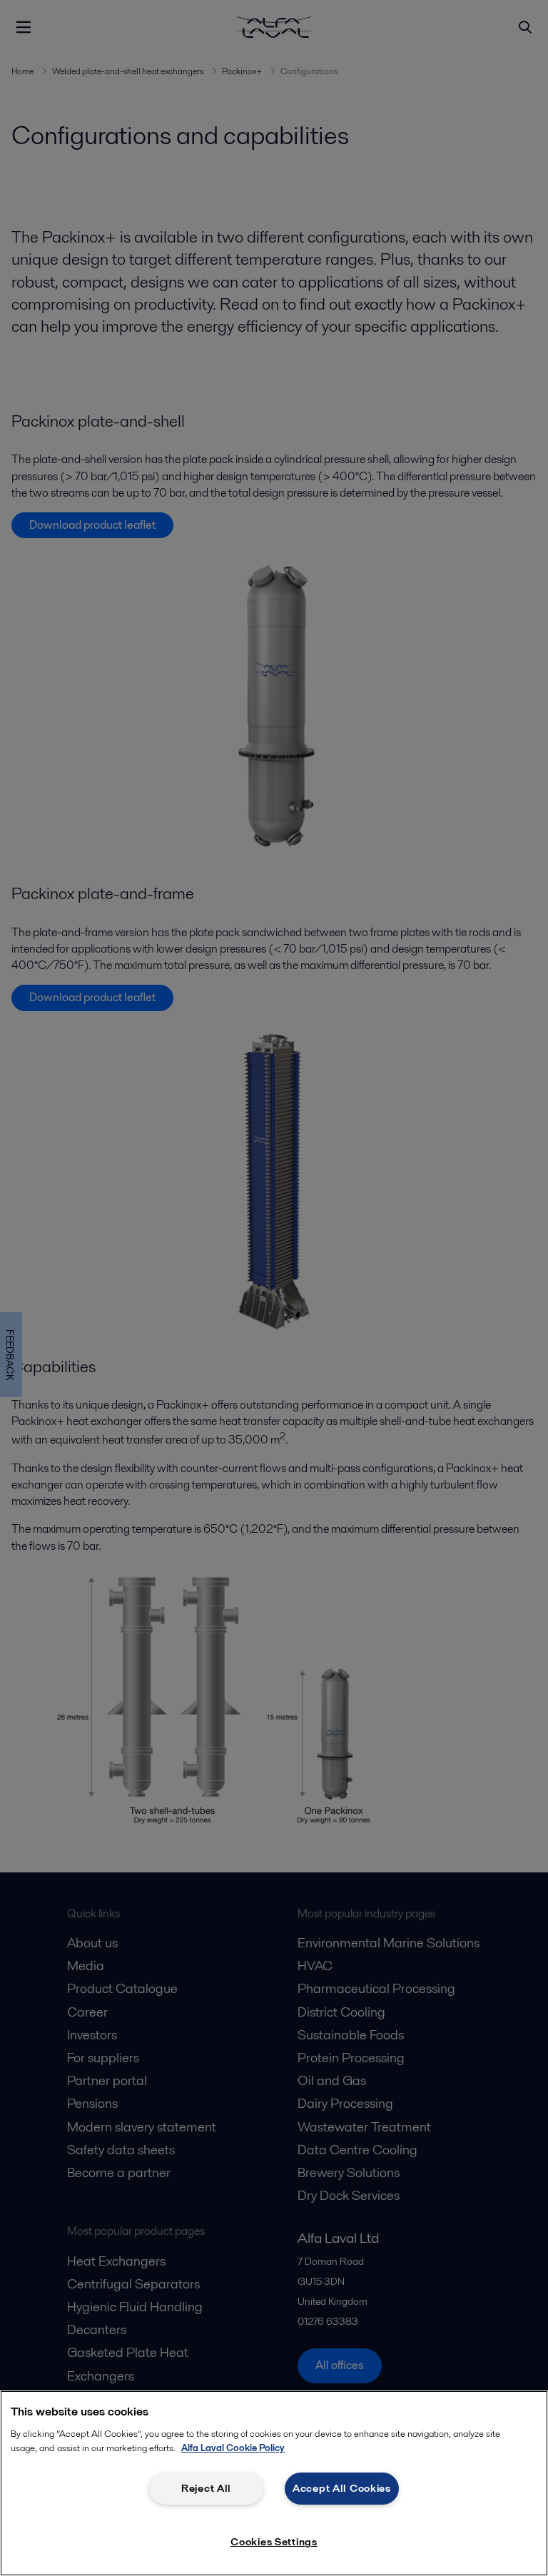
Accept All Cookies (342, 2488)
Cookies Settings (274, 2542)
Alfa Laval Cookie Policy (233, 2448)
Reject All (206, 2488)
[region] (274, 2483)
